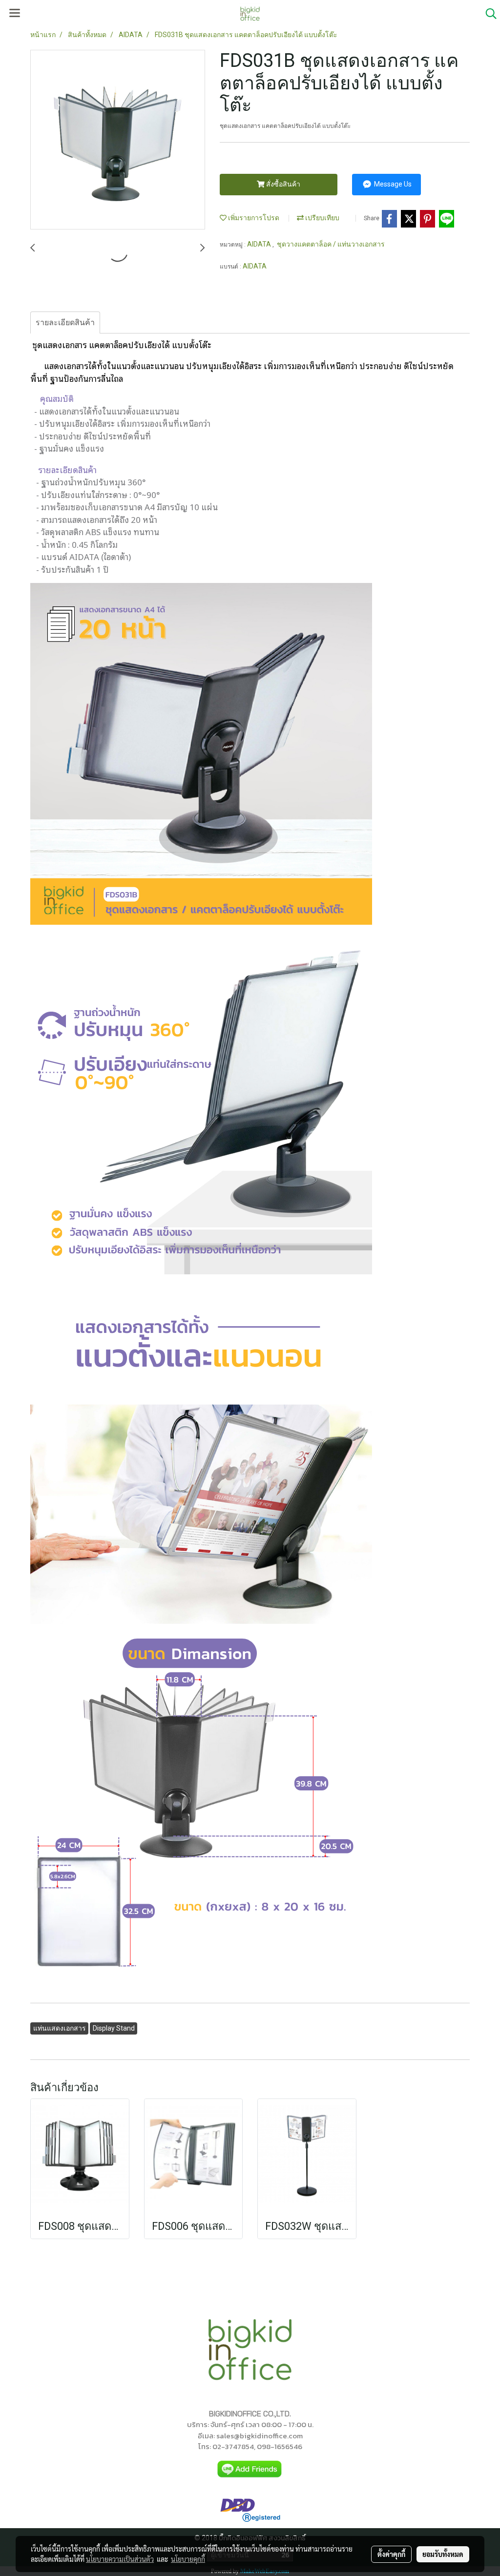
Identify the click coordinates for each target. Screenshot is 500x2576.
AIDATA (260, 244)
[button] (488, 14)
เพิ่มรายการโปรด (253, 218)
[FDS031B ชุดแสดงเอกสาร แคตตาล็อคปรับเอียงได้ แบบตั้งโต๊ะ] (118, 140)
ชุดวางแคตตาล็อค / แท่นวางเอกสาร (331, 244)
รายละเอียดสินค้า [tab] (65, 322)
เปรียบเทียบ (322, 218)
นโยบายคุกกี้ (188, 2559)
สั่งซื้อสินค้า (282, 184)
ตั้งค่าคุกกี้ (391, 2554)
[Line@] (250, 2469)
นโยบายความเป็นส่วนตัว (120, 2559)
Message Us (392, 184)
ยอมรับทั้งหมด (443, 2554)
